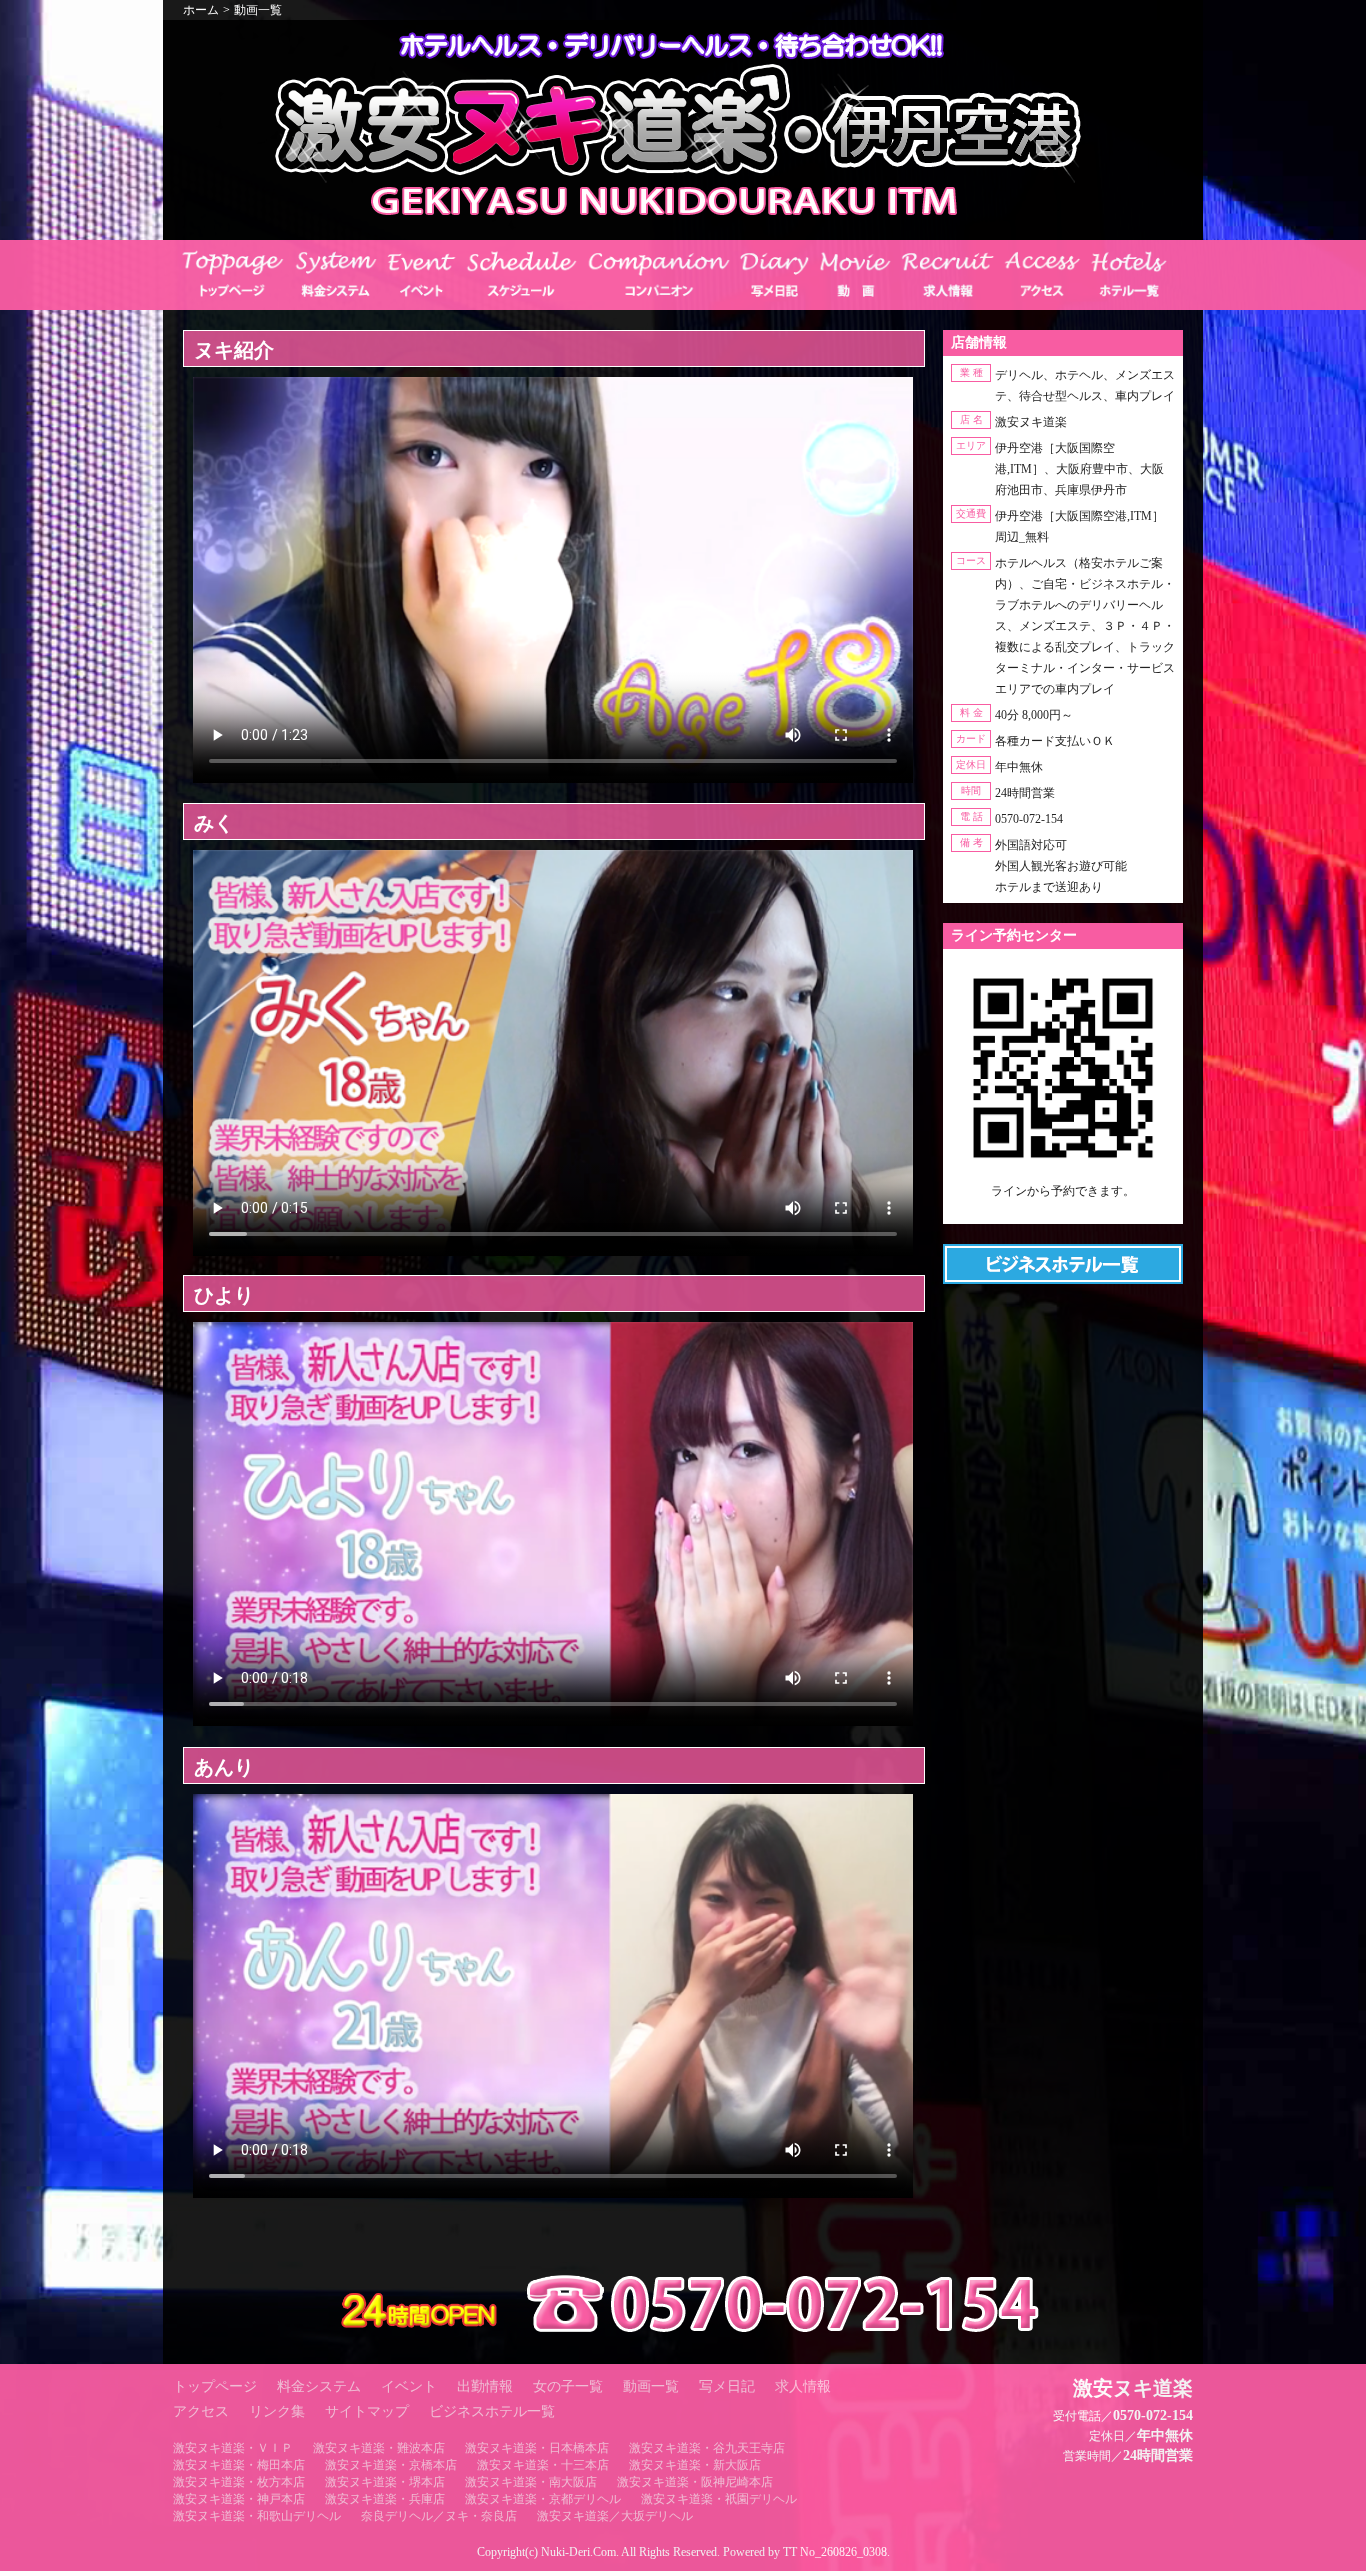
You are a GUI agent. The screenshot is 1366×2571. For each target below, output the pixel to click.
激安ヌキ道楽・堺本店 (385, 2482)
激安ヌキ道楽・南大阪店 (531, 2482)
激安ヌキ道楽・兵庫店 (385, 2499)
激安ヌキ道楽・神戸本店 (239, 2499)
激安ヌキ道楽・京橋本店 (391, 2465)
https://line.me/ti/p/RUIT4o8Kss (1063, 1208)
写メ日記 (727, 2386)
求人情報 (803, 2386)
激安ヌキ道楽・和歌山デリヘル (257, 2516)
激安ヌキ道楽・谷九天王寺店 (707, 2448)
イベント (409, 2386)
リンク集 (277, 2411)
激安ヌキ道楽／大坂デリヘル (615, 2516)
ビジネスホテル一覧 (492, 2411)
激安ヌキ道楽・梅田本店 (239, 2465)
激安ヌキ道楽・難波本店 (379, 2448)
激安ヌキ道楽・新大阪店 (695, 2465)
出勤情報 (485, 2386)
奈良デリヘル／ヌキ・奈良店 (439, 2516)
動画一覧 (258, 10)
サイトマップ (367, 2411)
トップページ (215, 2386)
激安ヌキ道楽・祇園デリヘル (719, 2499)
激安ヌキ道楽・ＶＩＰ (233, 2448)
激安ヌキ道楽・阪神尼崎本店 (695, 2482)
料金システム (319, 2386)
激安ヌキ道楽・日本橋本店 (537, 2448)
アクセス (201, 2411)
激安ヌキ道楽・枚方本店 (239, 2482)
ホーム (201, 10)
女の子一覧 (568, 2386)
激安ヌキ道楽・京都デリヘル (543, 2499)
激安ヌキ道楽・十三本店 (543, 2465)
